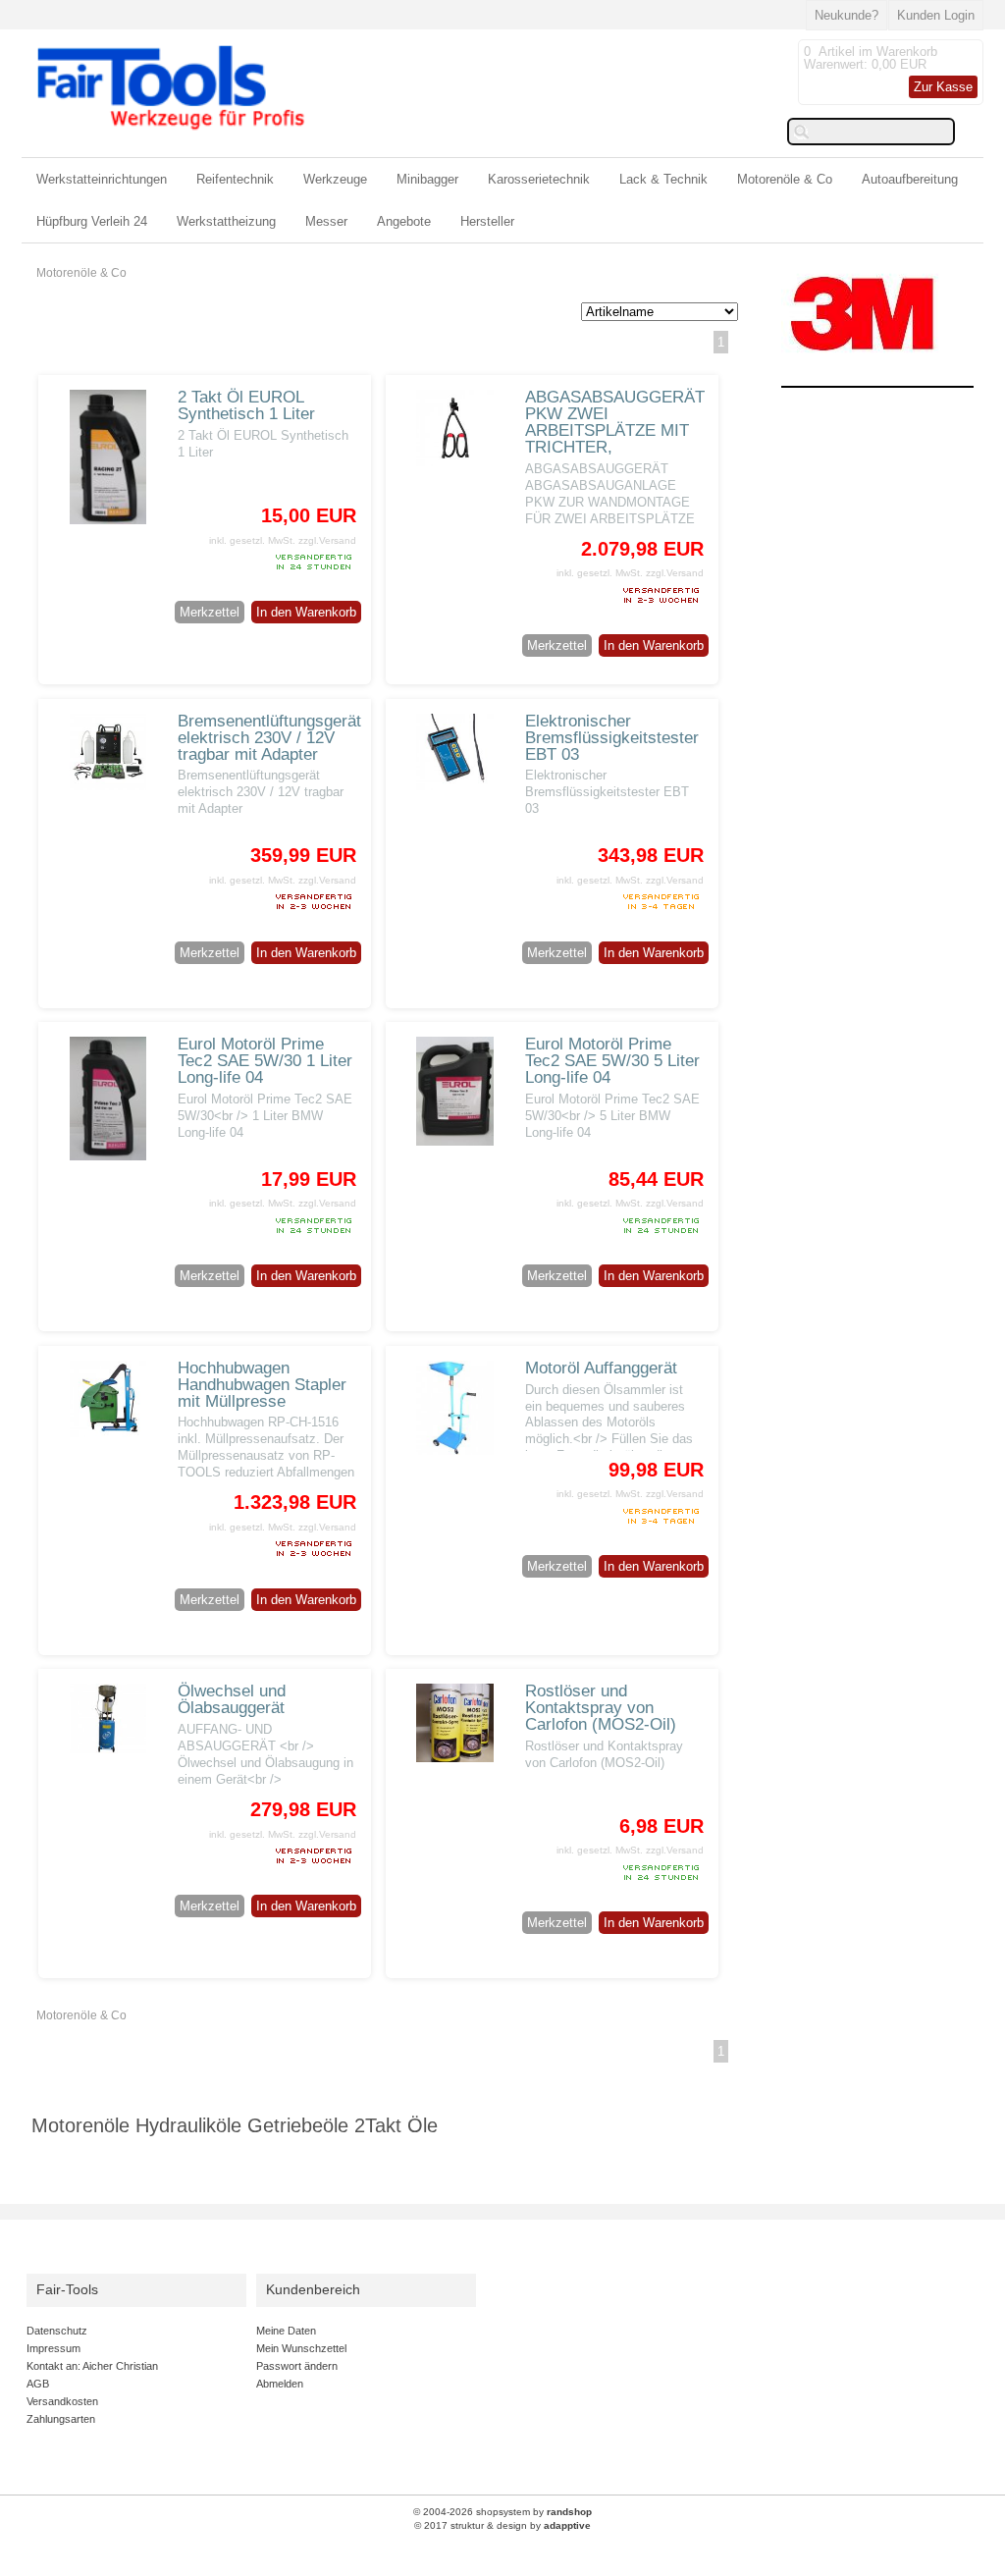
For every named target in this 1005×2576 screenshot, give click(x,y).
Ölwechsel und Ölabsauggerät (232, 1699)
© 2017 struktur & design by (502, 2525)
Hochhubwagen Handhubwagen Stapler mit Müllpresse (262, 1385)
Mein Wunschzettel (301, 2348)
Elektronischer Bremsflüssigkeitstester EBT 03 (612, 738)
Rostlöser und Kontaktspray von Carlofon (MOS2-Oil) (601, 1708)
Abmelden (280, 2384)
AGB (38, 2384)
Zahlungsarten (61, 2419)
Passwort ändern (297, 2366)
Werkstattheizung (226, 221)
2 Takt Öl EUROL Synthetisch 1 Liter (246, 405)
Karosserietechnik (539, 179)
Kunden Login (936, 15)
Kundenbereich (313, 2290)
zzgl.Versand (327, 540)
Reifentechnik (235, 179)
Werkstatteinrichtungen (102, 179)
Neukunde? (846, 15)
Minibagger (427, 179)
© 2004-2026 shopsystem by (502, 2512)
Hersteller (487, 221)
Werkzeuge (335, 179)
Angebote (404, 221)
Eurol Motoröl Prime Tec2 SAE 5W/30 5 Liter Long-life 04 (612, 1061)
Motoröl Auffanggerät (601, 1368)
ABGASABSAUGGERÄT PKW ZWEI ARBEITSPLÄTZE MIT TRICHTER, (615, 422)
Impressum (53, 2348)
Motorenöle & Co (785, 179)
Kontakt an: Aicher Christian (92, 2366)
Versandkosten (62, 2401)
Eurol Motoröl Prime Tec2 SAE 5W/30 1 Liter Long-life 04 (265, 1061)
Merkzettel (210, 612)
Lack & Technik (663, 179)
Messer (326, 221)
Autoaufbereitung (910, 179)
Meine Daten (286, 2331)
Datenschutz (57, 2331)
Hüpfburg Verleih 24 (92, 221)
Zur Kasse (943, 87)
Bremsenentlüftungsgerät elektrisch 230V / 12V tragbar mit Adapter (269, 738)
